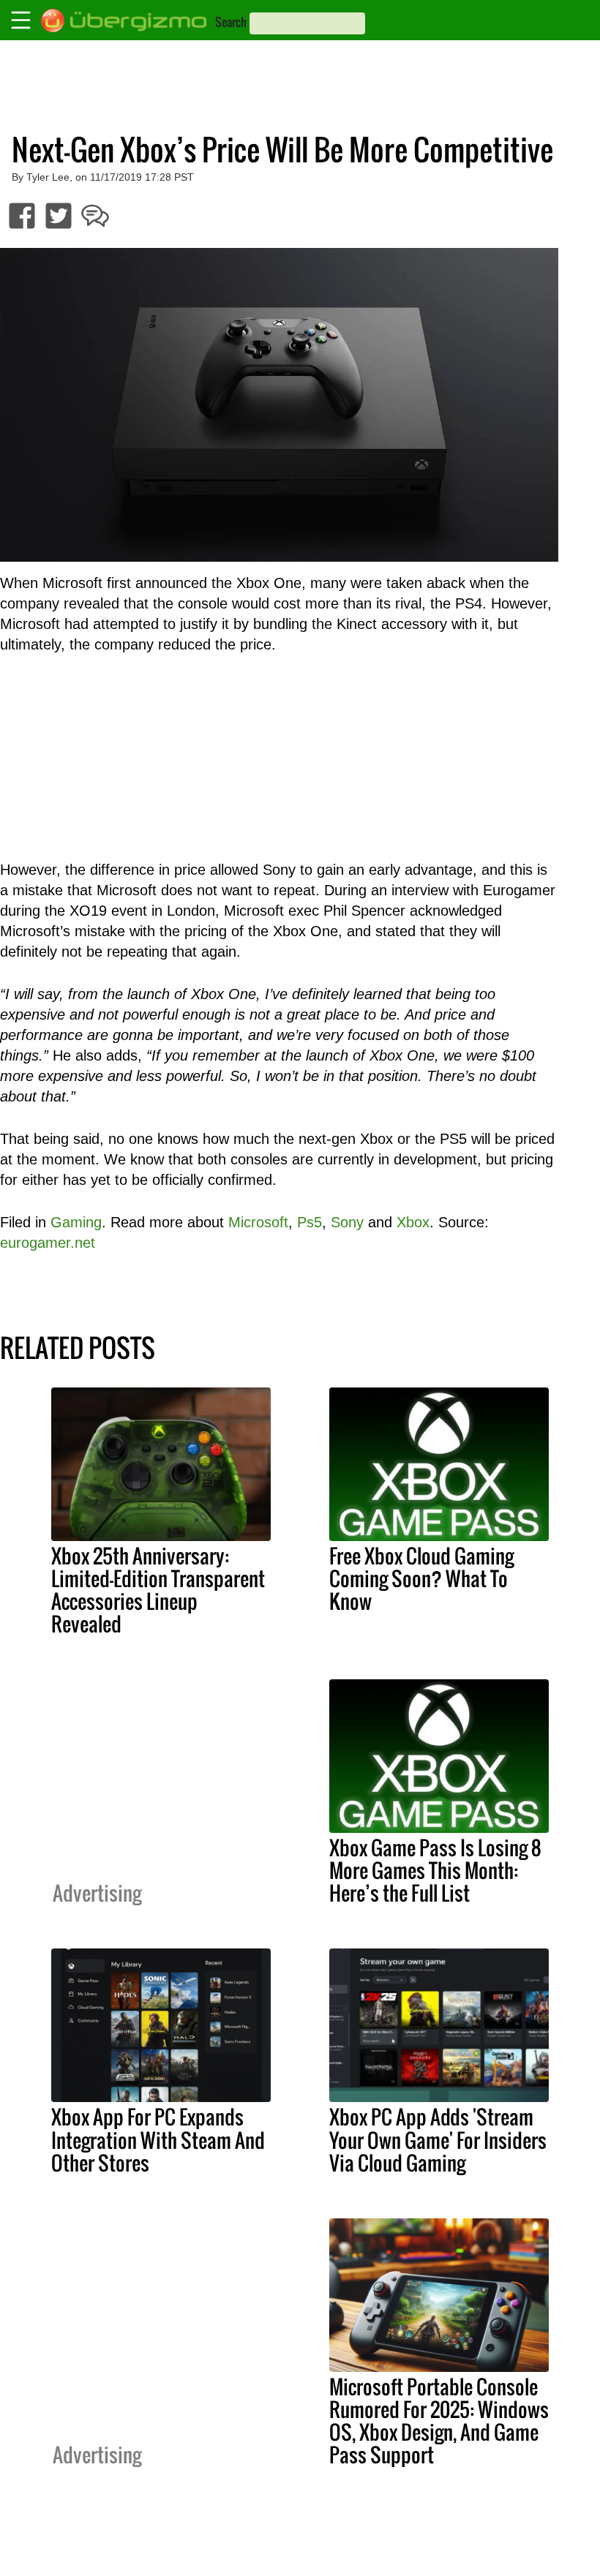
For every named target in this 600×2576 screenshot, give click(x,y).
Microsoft (258, 1222)
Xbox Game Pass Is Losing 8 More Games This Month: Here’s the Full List (435, 1870)
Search (231, 22)
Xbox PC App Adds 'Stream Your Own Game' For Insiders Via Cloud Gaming (438, 2139)
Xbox (413, 1222)
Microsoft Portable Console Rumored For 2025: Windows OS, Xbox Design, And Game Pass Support (439, 2421)
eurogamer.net (48, 1243)
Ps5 (310, 1222)
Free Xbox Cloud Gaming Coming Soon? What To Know (421, 1578)
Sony (347, 1222)
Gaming (76, 1222)
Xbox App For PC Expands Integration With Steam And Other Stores (158, 2139)
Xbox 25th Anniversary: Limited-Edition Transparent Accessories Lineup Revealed (158, 1590)
